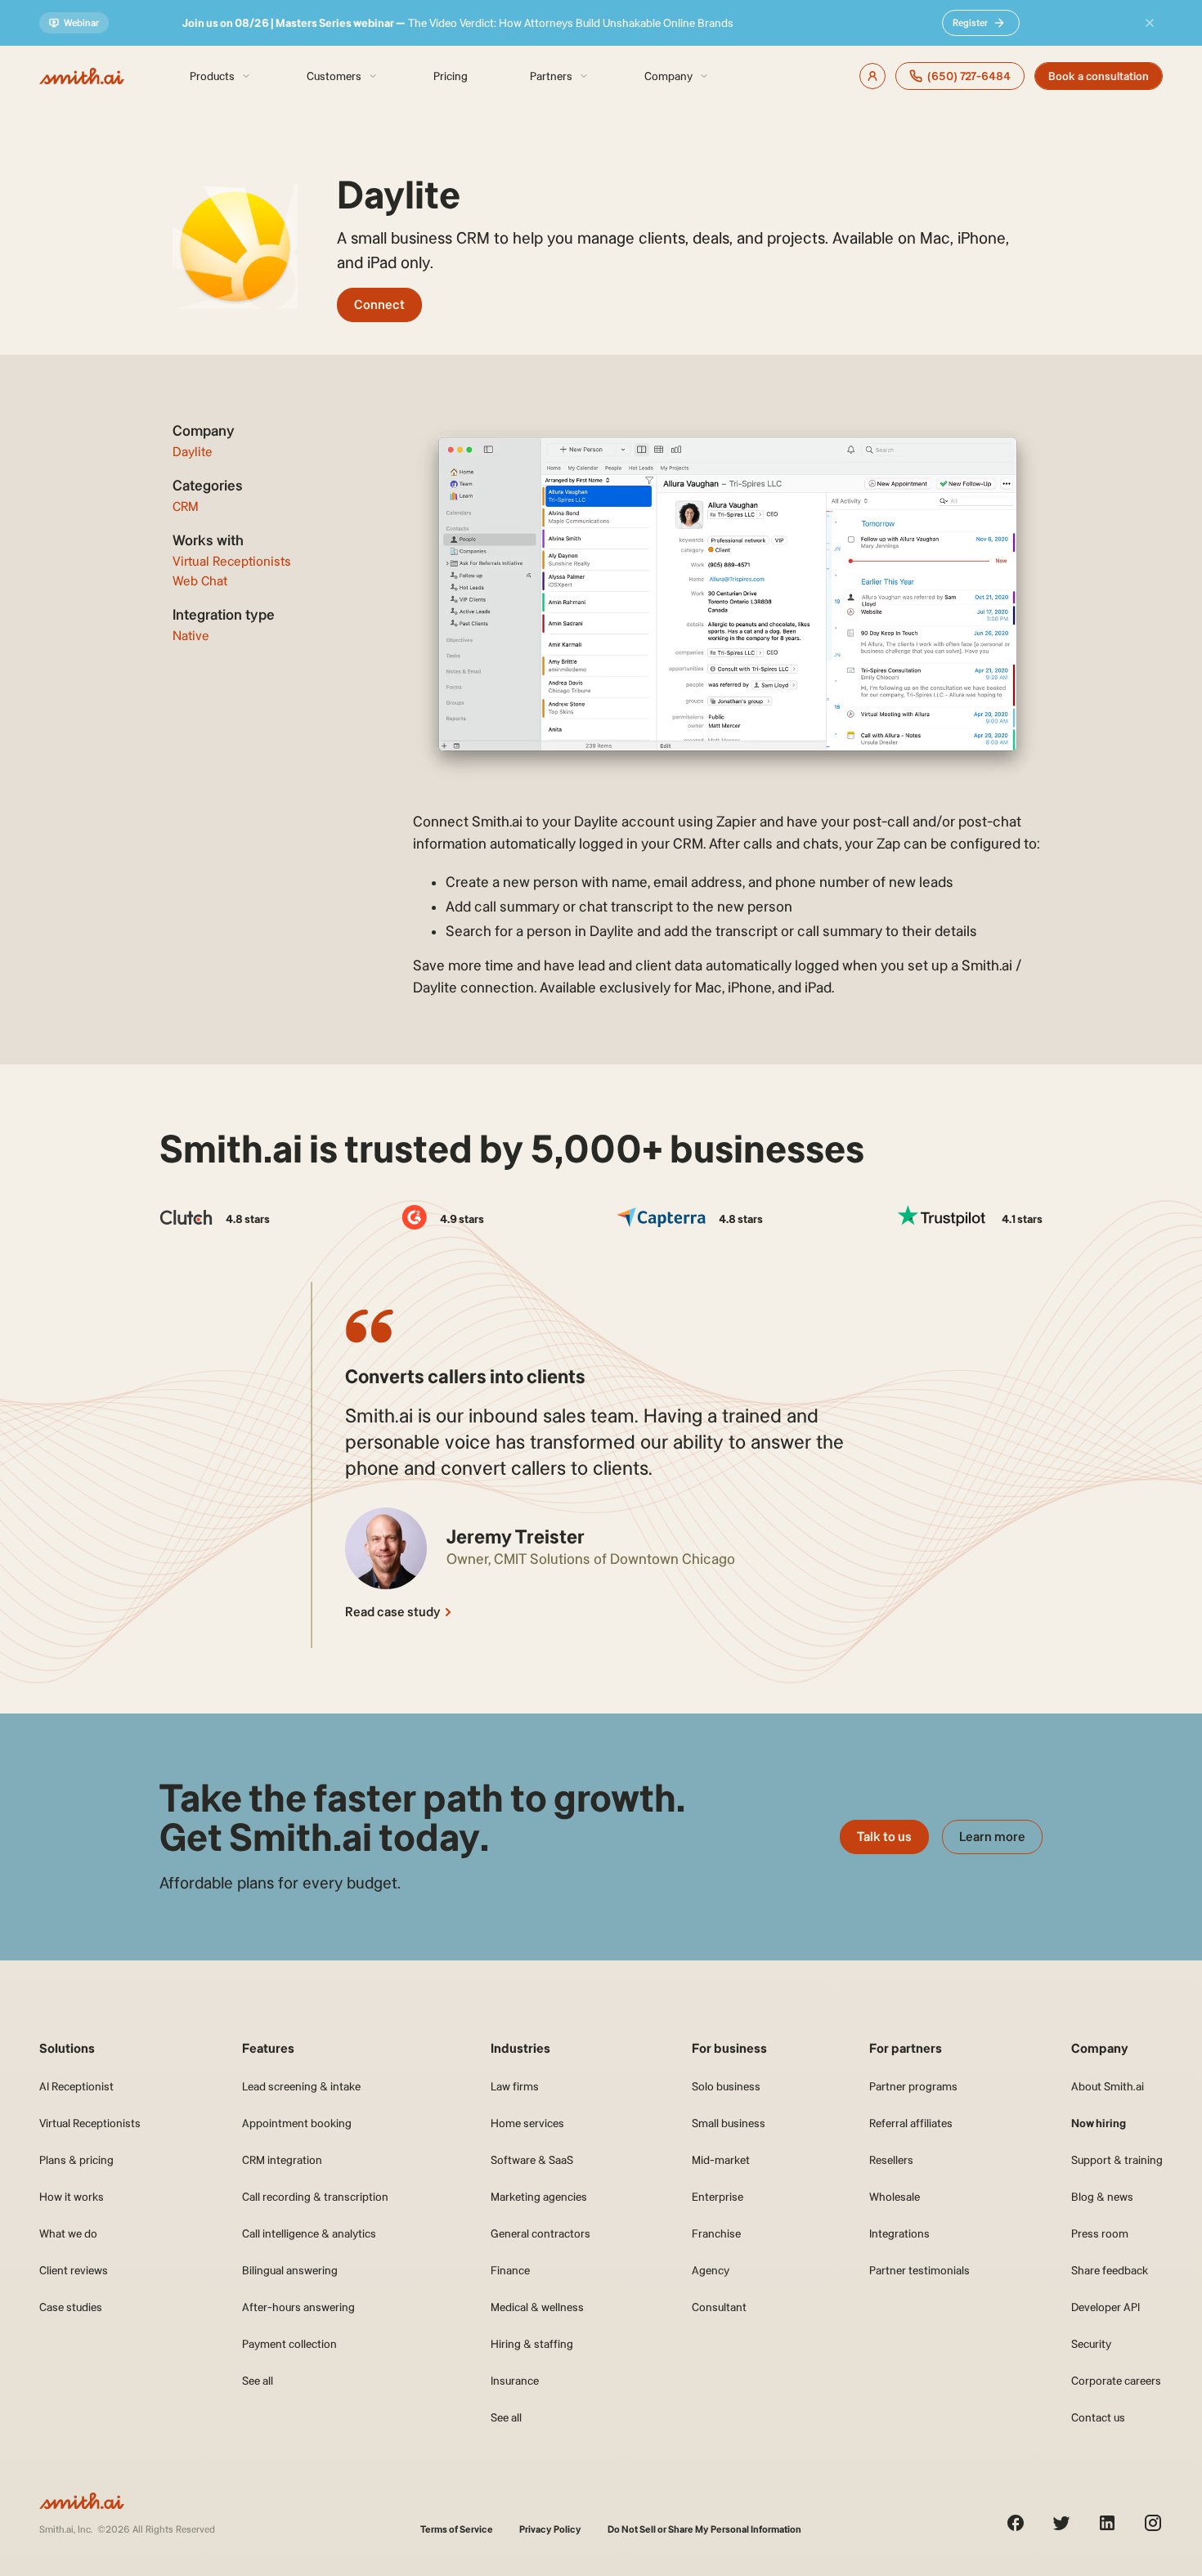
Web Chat (200, 581)
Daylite (193, 452)
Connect (379, 305)
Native (191, 636)
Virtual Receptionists (232, 561)
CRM (186, 506)
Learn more (992, 1837)
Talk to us (884, 1837)
